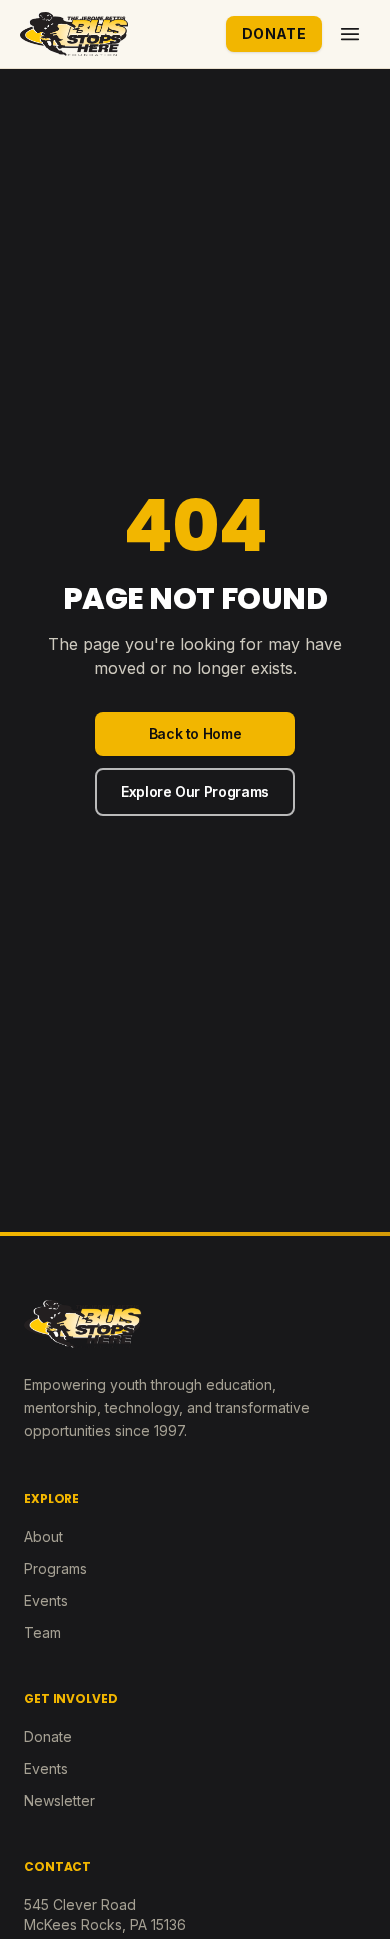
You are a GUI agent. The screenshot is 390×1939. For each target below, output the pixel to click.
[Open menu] (350, 34)
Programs (55, 1568)
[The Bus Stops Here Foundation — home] (74, 34)
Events (46, 1600)
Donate (274, 33)
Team (42, 1632)
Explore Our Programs (195, 791)
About (43, 1536)
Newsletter (59, 1800)
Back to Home (195, 733)
